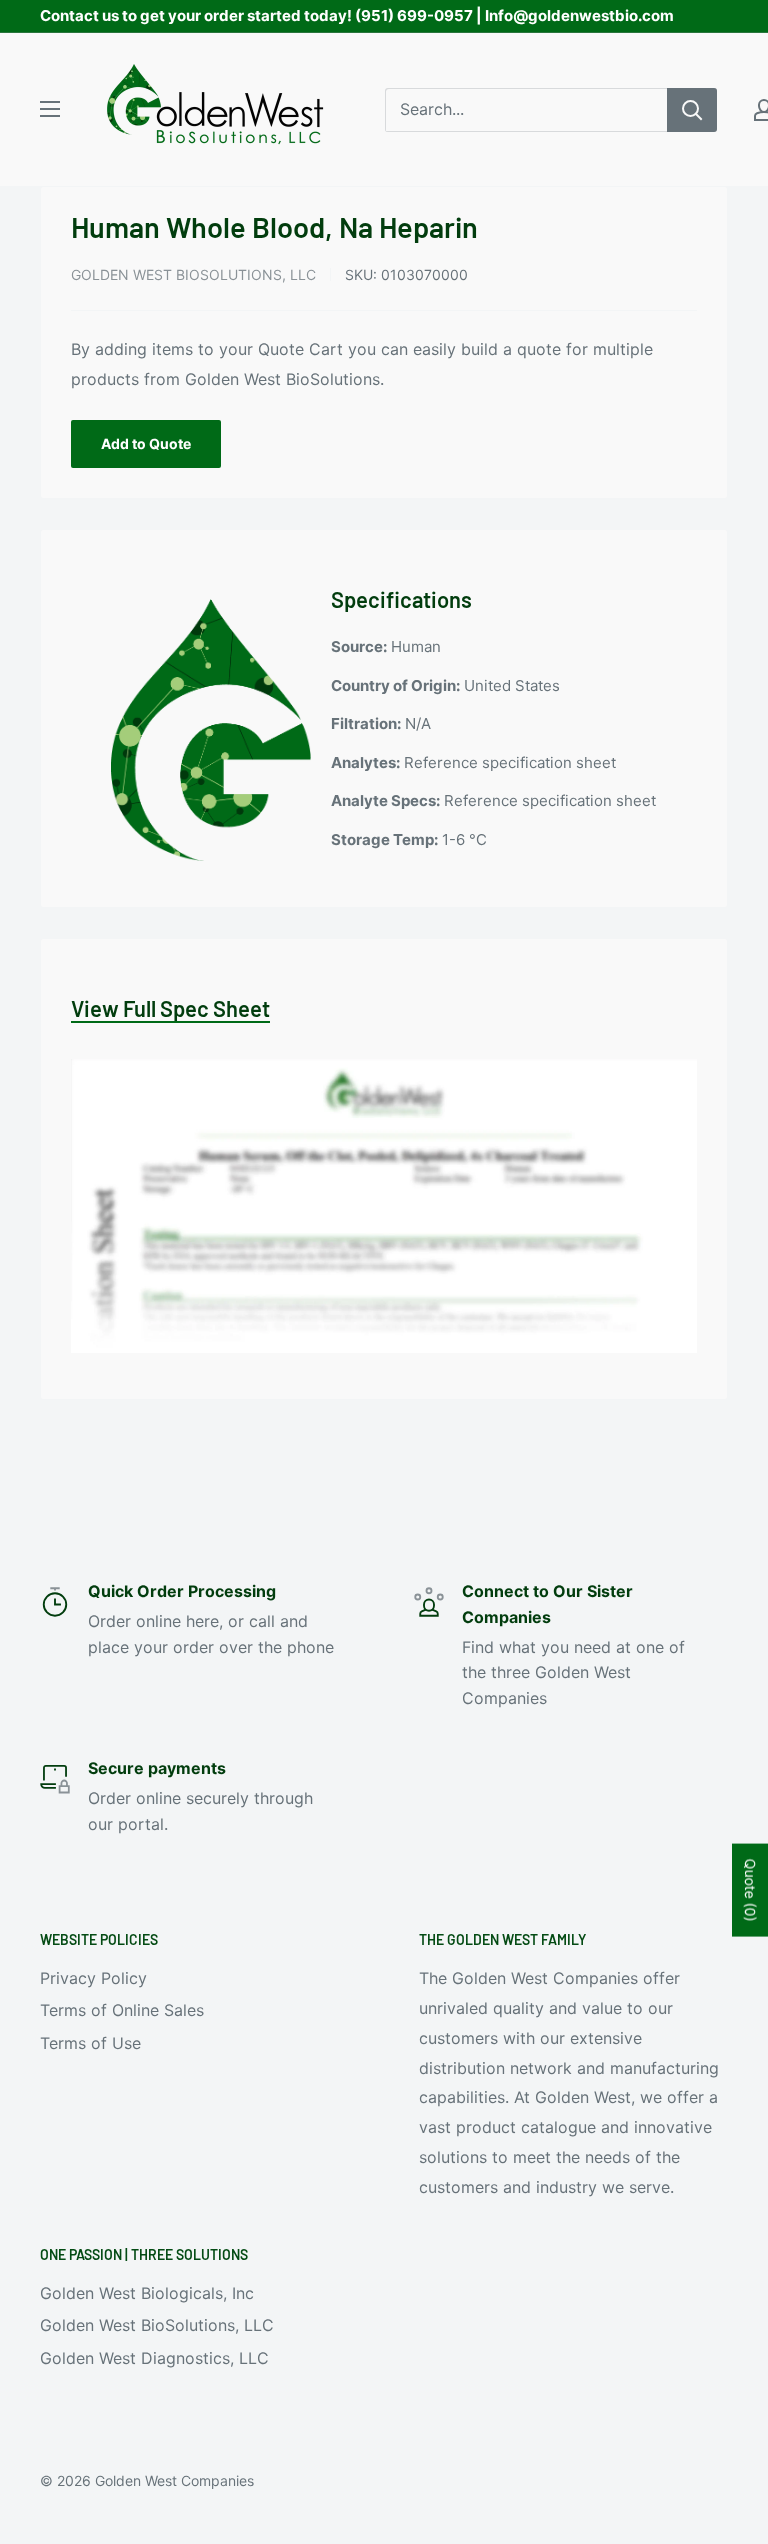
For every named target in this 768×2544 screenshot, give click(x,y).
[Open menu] (50, 109)
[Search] (692, 110)
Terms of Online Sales (122, 2010)
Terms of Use (90, 2043)
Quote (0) (750, 1889)
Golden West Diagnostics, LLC (154, 2358)
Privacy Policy (93, 1978)
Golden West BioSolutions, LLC (193, 274)
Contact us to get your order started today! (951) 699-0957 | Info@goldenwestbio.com (357, 15)
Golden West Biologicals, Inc (147, 2293)
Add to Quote (146, 443)
